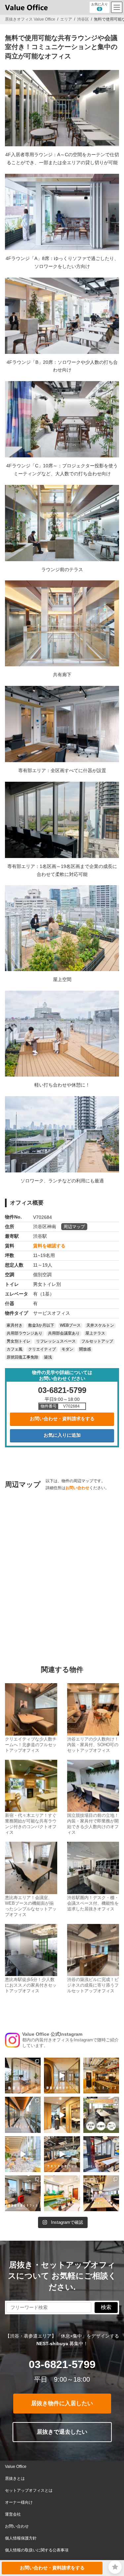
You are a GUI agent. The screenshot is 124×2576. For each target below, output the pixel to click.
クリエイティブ (42, 1350)
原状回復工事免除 (22, 1357)
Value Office (16, 2467)
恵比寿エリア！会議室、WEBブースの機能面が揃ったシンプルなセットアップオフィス (31, 1906)
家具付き (15, 1326)
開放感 (85, 1350)
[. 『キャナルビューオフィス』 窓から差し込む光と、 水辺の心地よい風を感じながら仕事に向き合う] (23, 2115)
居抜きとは (15, 2478)
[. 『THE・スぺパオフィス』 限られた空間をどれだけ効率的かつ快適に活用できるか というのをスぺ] (101, 2154)
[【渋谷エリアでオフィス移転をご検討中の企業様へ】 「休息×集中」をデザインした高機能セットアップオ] (101, 2115)
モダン (67, 1350)
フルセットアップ (97, 1342)
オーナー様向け (19, 2502)
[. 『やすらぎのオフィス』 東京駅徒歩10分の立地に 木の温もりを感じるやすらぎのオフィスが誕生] (62, 2154)
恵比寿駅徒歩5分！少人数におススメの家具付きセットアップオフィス (31, 1985)
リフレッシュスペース (56, 1342)
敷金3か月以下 (41, 1326)
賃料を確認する (49, 1246)
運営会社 (13, 2514)
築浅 (48, 1357)
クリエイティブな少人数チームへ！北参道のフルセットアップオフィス (31, 1745)
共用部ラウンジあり (24, 1334)
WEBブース (70, 1326)
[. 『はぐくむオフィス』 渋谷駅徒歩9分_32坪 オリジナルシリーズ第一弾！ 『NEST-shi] (62, 2115)
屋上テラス (95, 1334)
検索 (106, 2307)
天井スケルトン (100, 1326)
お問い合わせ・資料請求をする (62, 1419)
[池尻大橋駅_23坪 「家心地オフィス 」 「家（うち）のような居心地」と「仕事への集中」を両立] (62, 2193)
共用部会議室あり (64, 1334)
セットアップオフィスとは (29, 2490)
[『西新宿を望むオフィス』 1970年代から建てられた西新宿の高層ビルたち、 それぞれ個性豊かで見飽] (23, 2193)
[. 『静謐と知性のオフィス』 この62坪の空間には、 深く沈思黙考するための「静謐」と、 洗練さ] (62, 2076)
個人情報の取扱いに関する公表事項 (37, 2550)
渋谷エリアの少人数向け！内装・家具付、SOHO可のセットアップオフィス (93, 1745)
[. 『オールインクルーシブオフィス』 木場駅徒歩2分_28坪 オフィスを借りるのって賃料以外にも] (23, 2154)
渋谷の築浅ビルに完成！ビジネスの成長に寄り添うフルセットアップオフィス (93, 1985)
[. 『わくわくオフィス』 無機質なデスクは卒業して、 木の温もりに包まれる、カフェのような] (101, 2076)
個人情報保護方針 (21, 2538)
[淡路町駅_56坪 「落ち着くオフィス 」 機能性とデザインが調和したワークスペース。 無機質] (101, 2193)
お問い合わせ (77, 1488)
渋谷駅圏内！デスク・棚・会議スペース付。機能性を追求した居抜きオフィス (93, 1903)
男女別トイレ (19, 1342)
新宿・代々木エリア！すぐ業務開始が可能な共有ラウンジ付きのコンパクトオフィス (31, 1824)
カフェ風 (15, 1350)
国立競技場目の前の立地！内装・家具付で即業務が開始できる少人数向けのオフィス (93, 1824)
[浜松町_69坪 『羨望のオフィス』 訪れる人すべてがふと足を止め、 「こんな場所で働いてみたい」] (23, 2076)
